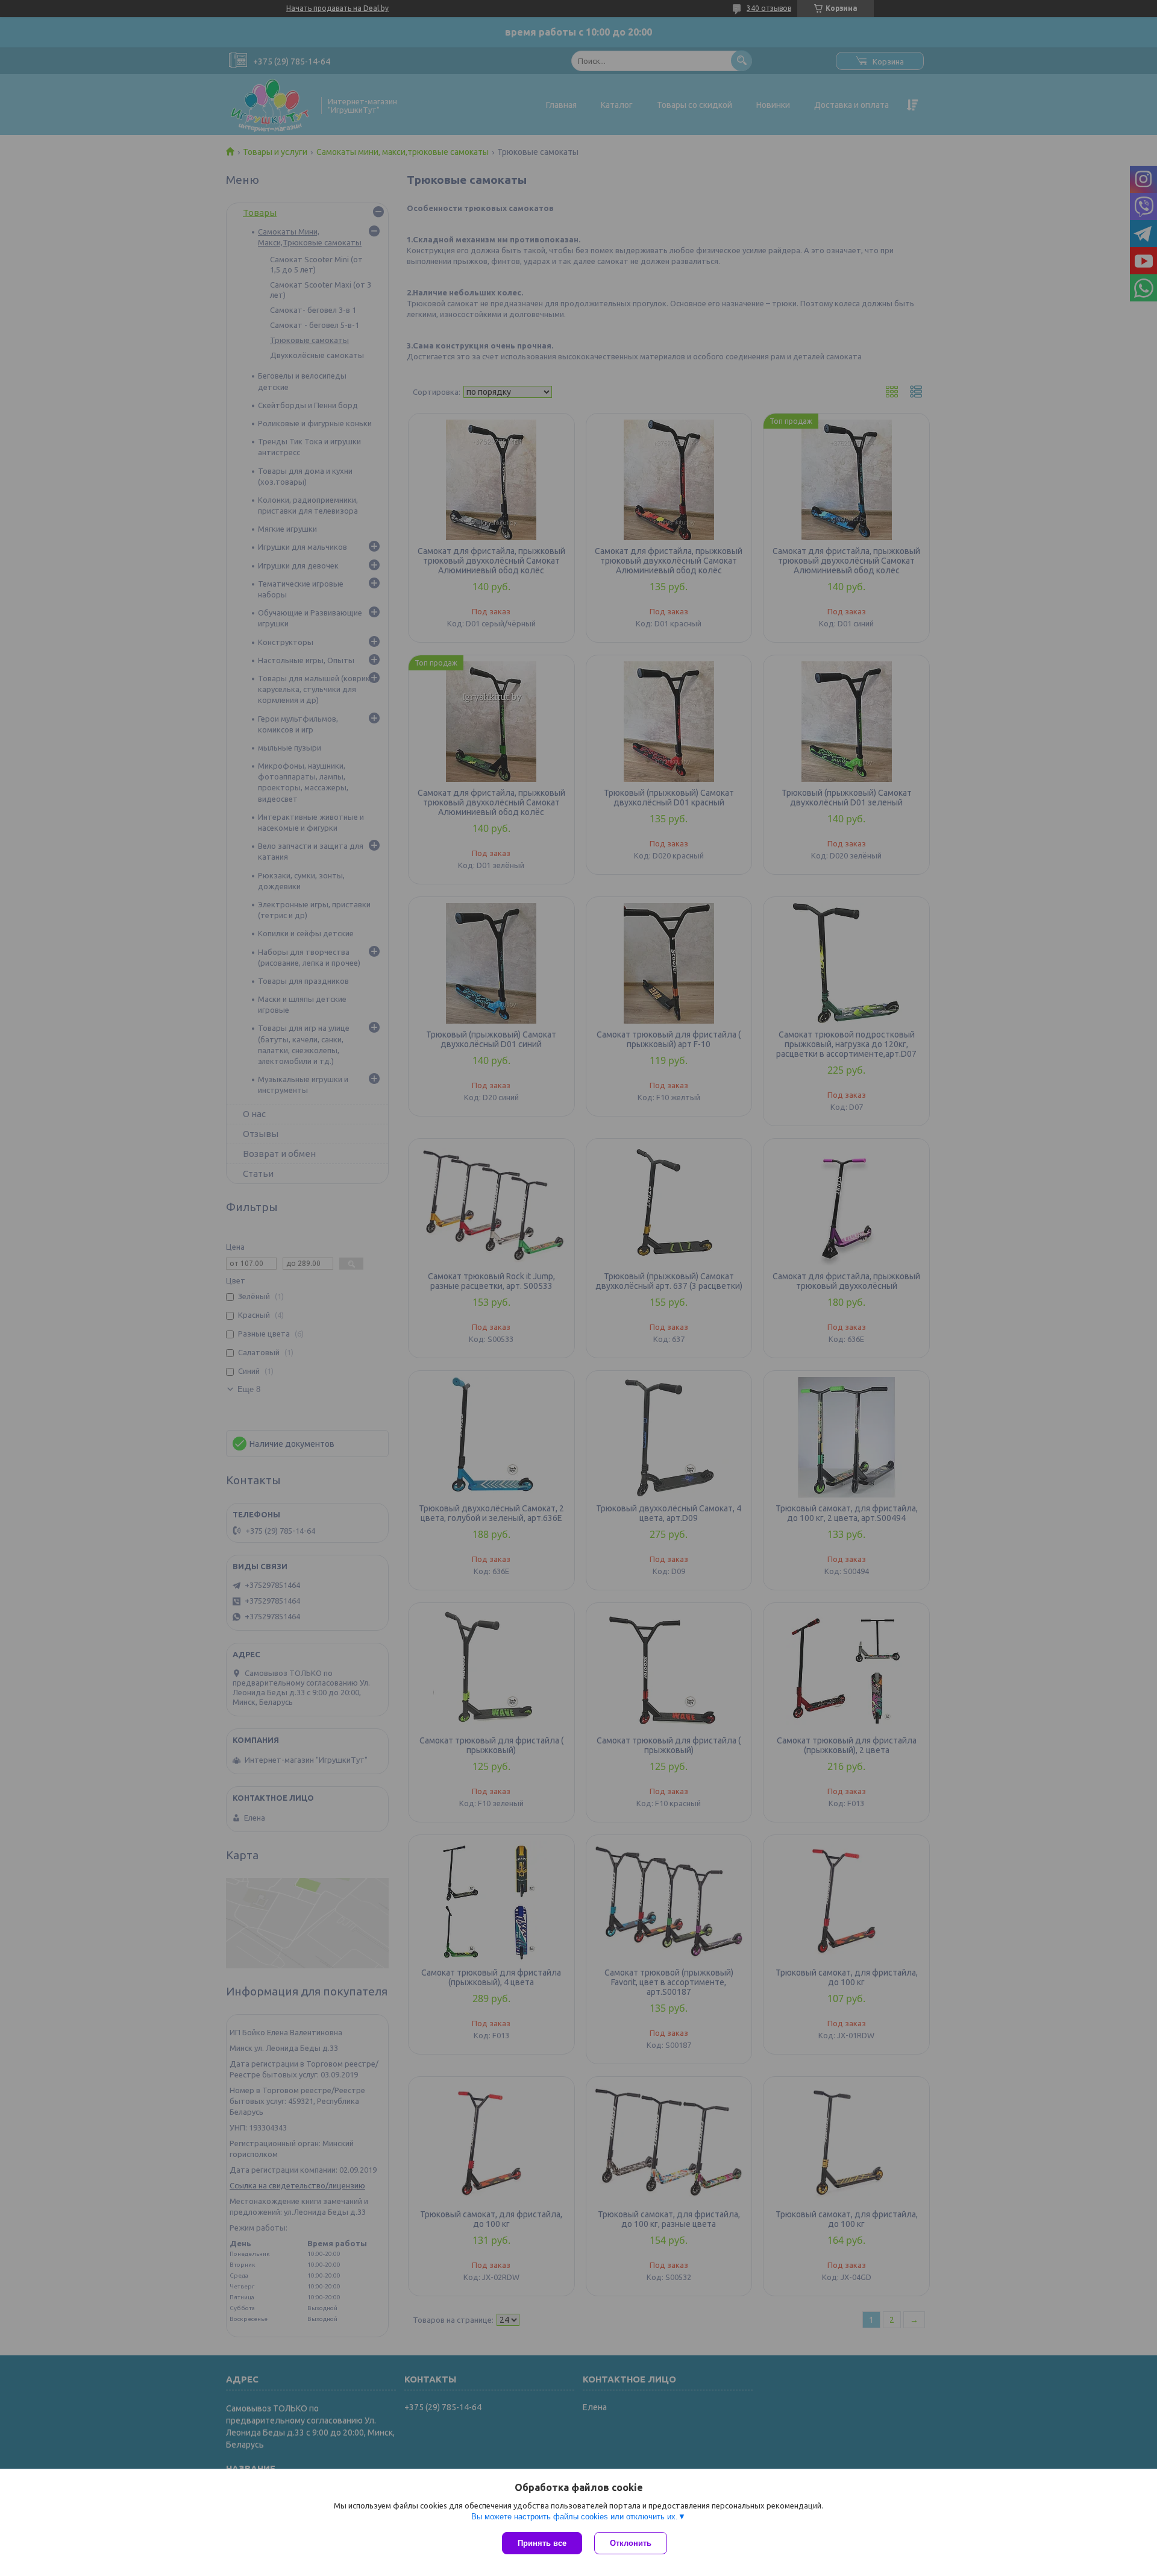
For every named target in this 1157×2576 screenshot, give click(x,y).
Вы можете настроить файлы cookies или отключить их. (575, 2517)
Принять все (542, 2543)
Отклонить (631, 2543)
